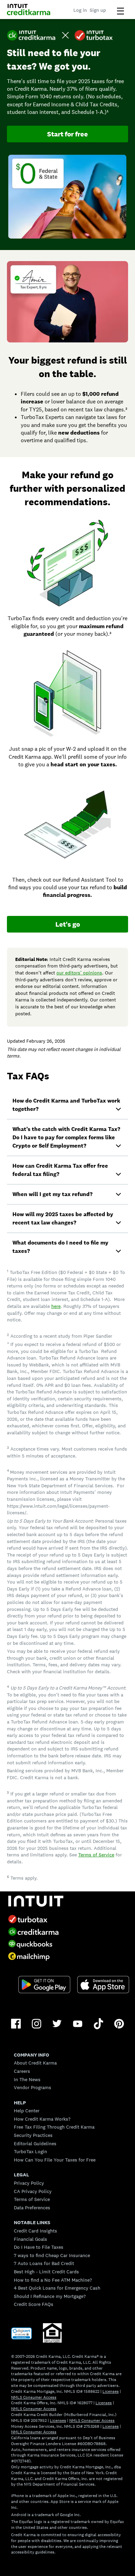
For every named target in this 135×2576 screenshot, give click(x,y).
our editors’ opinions (79, 973)
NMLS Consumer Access (34, 2397)
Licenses (111, 2391)
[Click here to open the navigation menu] (120, 11)
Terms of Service (96, 1855)
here (56, 1306)
